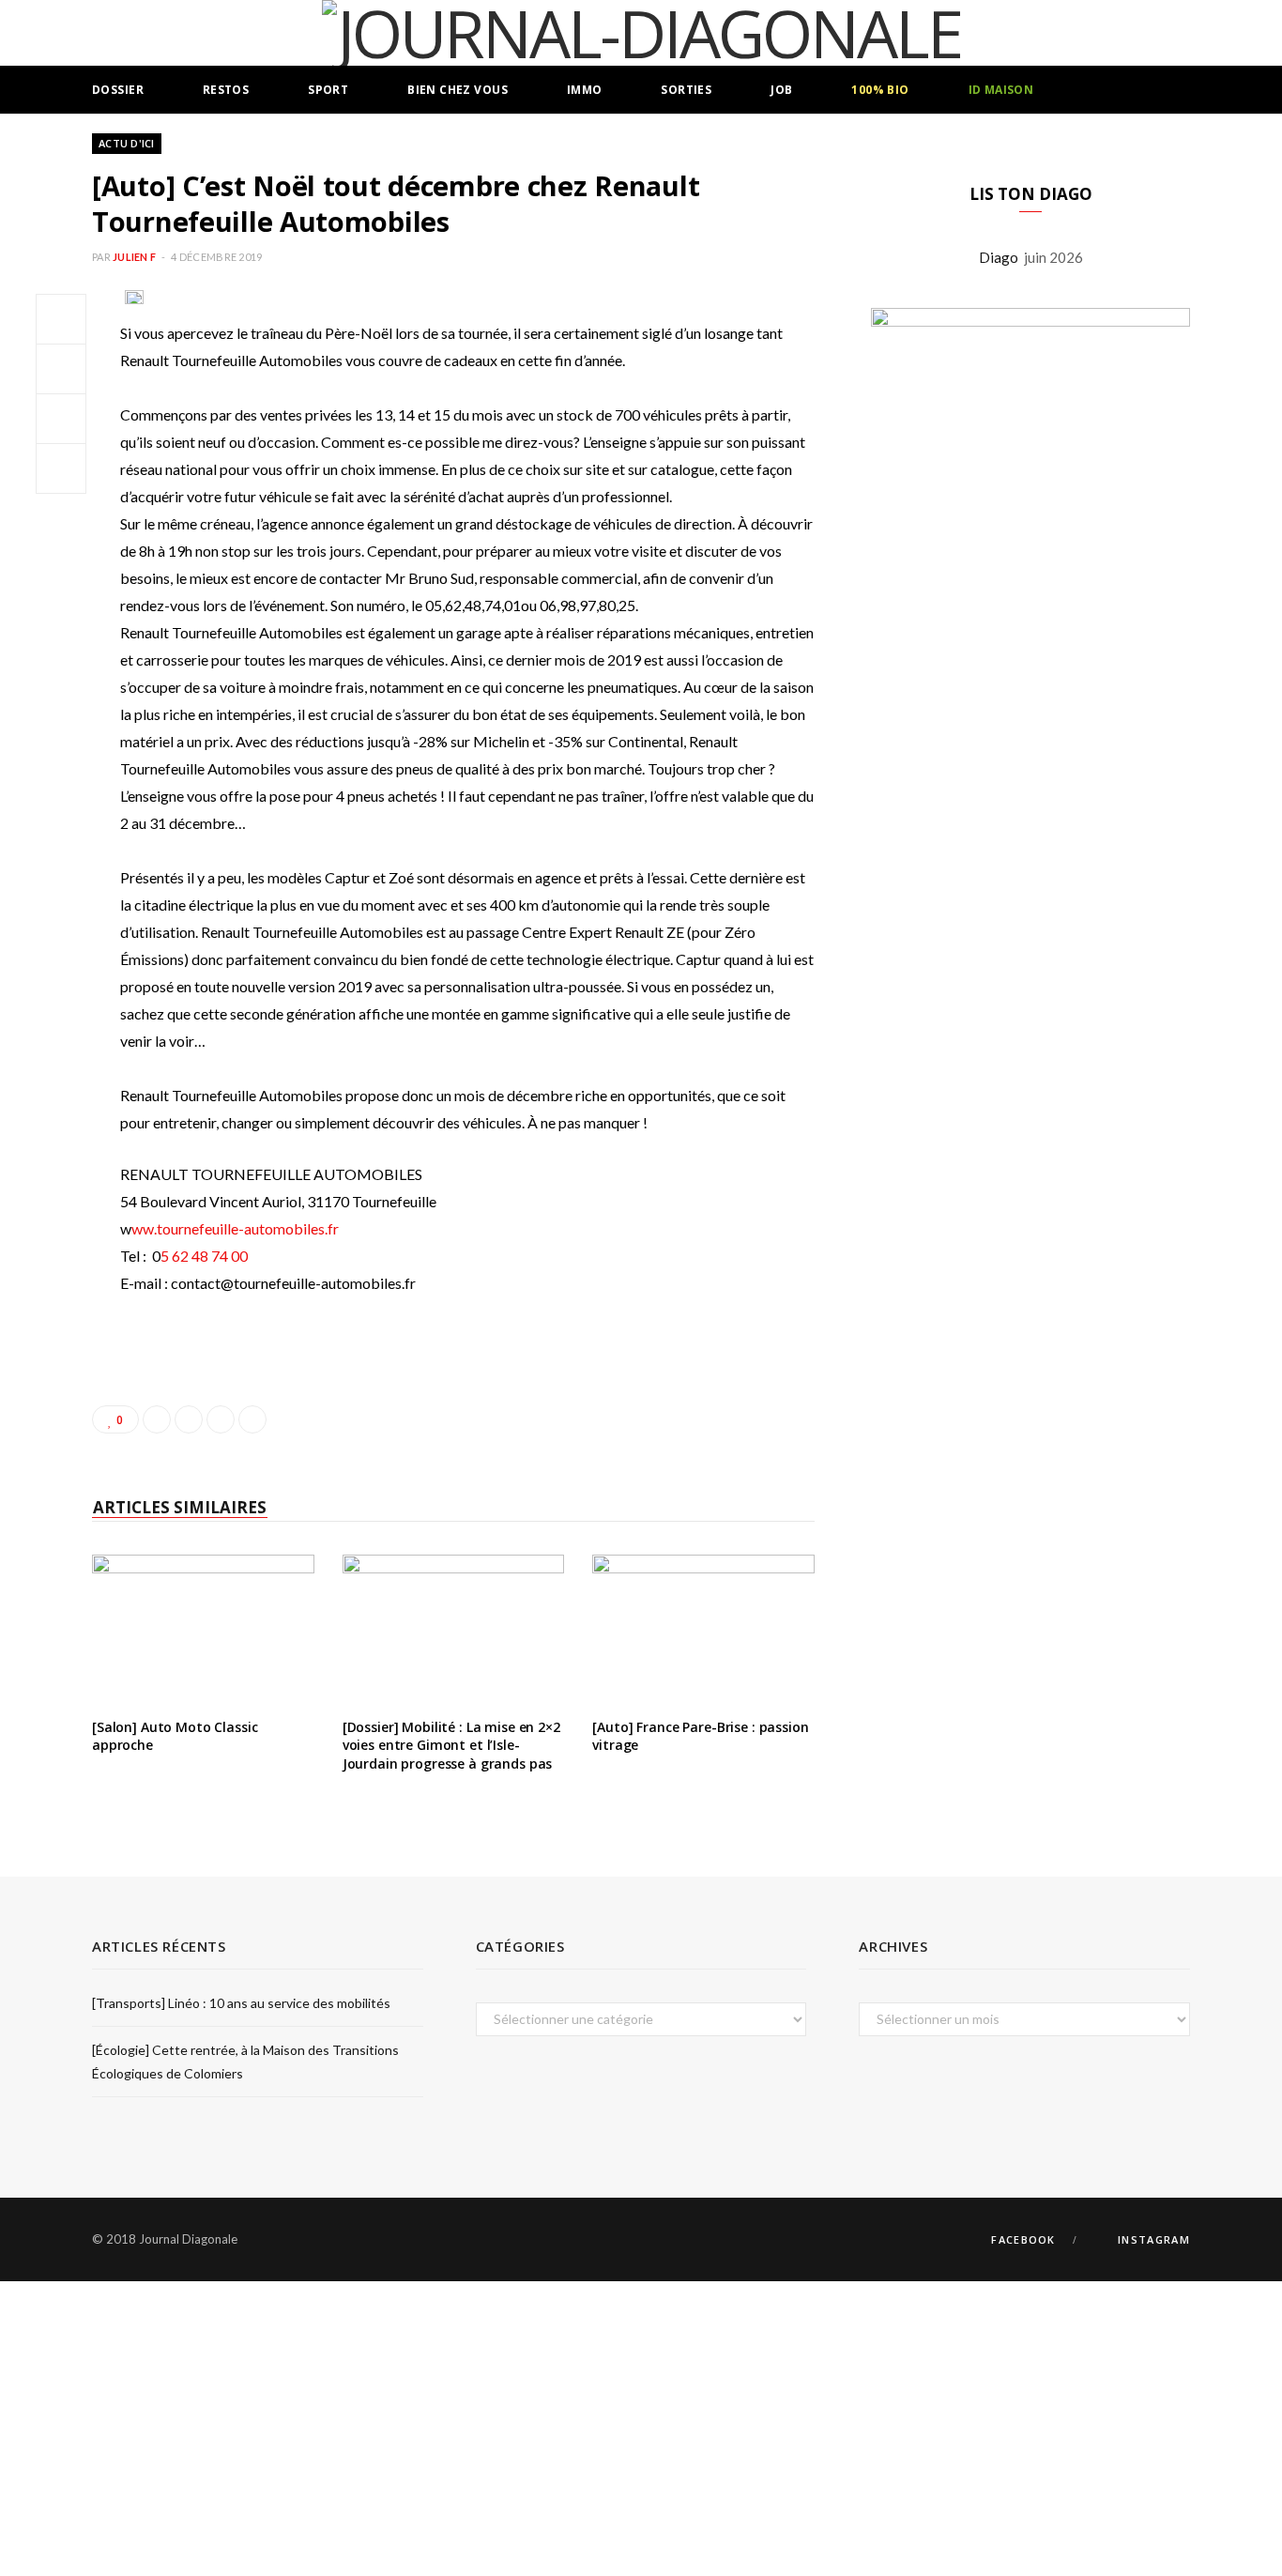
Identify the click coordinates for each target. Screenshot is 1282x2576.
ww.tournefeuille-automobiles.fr (235, 1228)
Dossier (118, 90)
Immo (585, 90)
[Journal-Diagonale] (641, 33)
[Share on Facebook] (61, 319)
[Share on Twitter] (61, 369)
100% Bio (880, 90)
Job (781, 90)
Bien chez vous (458, 90)
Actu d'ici (127, 143)
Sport (328, 90)
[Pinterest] (61, 419)
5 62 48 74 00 (204, 1256)
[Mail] (61, 468)
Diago (1001, 257)
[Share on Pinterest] (252, 1419)
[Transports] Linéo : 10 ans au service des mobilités (241, 2003)
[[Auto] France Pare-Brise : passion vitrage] (703, 1629)
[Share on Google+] (221, 1419)
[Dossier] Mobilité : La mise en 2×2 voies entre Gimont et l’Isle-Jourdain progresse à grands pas (451, 1745)
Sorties (686, 90)
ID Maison (1001, 90)
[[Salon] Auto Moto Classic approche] (203, 1629)
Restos (226, 90)
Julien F (134, 257)
